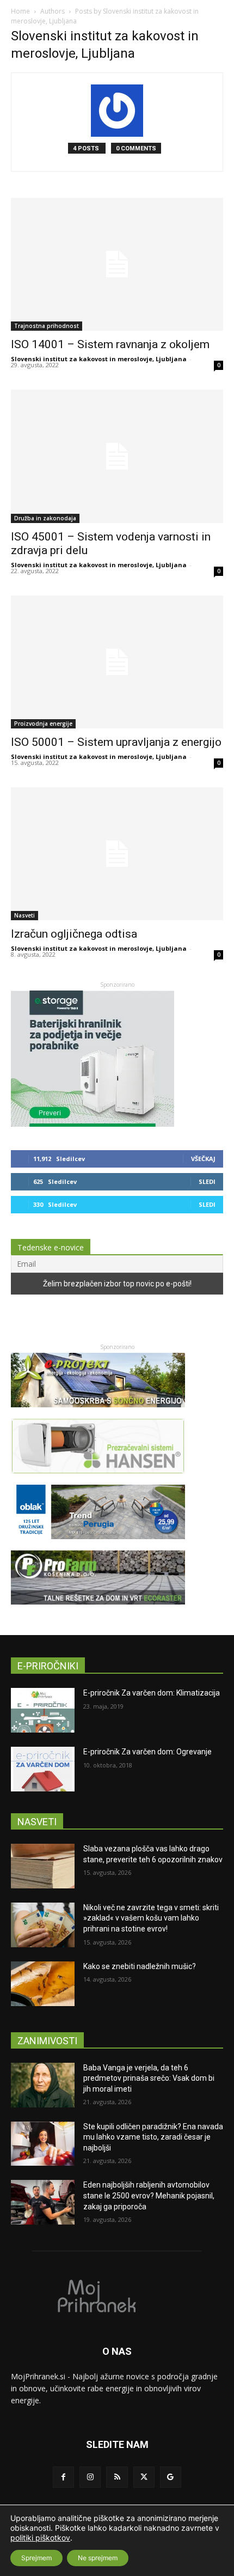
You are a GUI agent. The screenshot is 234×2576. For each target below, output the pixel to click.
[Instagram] (90, 2477)
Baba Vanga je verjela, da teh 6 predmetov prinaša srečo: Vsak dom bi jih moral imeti (149, 2078)
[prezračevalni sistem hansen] (98, 1479)
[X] (144, 2477)
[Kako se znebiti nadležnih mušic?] (43, 1984)
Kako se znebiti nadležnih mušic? (140, 1966)
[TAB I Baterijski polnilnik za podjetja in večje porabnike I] (93, 1124)
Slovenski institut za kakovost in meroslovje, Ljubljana (99, 359)
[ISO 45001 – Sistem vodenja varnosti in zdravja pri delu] (117, 456)
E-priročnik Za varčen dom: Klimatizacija (152, 1693)
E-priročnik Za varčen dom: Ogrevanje (147, 1752)
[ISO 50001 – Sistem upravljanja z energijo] (117, 662)
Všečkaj (203, 1159)
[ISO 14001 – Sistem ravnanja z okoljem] (117, 264)
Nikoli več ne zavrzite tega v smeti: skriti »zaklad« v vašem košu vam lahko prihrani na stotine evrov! (151, 1918)
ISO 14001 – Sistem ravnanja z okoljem (110, 344)
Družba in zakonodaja (45, 518)
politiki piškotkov (40, 2538)
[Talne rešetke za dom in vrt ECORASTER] (98, 1610)
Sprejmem (36, 2558)
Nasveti (24, 915)
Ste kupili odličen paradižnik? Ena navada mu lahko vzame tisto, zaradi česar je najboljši (153, 2137)
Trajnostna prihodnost (47, 326)
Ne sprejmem (98, 2558)
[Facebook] (63, 2477)
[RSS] (117, 2477)
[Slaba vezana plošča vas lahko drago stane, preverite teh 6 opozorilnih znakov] (43, 1866)
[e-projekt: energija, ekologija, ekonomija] (98, 1412)
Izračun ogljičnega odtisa (74, 934)
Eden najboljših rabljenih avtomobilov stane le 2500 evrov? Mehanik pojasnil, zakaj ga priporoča (149, 2195)
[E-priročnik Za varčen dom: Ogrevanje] (43, 1769)
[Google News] (171, 2477)
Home (20, 11)
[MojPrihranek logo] (117, 2295)
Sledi (207, 1181)
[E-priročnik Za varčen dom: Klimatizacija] (43, 1710)
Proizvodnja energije (43, 724)
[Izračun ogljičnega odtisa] (117, 854)
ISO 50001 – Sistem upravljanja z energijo (116, 742)
